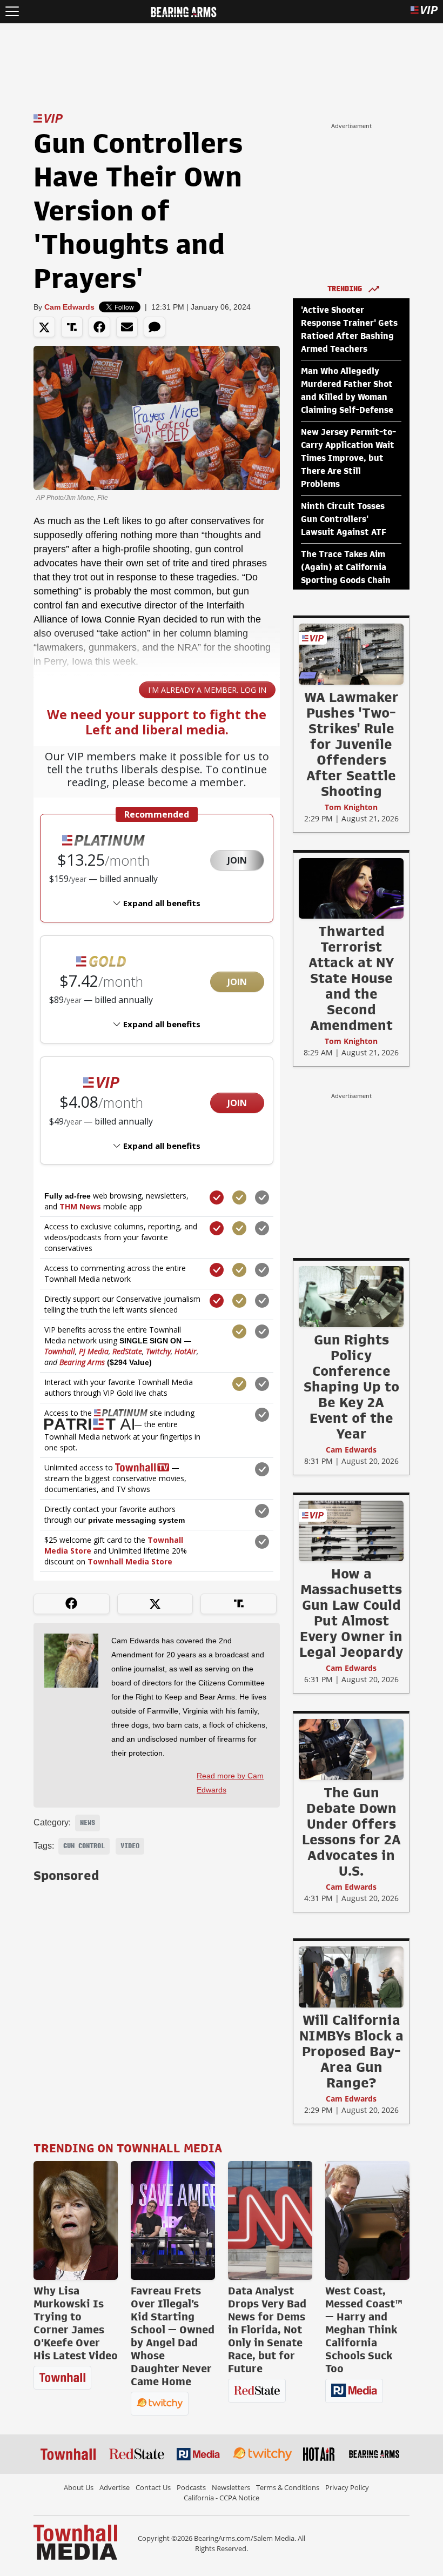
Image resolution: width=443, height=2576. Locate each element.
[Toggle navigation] (12, 12)
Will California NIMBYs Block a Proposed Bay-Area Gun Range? (351, 2051)
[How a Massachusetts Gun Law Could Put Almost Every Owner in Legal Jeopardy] (351, 1530)
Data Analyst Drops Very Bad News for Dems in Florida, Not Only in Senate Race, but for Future (267, 2330)
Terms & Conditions (288, 2487)
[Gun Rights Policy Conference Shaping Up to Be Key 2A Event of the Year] (351, 1296)
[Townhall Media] (75, 2541)
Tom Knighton (351, 807)
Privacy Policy (347, 2487)
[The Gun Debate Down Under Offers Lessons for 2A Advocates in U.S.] (351, 1749)
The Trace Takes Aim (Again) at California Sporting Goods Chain (346, 567)
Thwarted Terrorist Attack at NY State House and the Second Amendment (351, 978)
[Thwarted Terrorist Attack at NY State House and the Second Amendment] (351, 888)
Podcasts (191, 2487)
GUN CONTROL (84, 1846)
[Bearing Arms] (183, 11)
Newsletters (231, 2487)
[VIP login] (424, 12)
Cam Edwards (69, 307)
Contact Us (153, 2487)
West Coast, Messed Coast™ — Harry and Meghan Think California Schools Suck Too (364, 2330)
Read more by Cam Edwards (230, 1783)
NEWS (88, 1823)
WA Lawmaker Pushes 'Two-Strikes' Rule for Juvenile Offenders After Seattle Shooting (351, 744)
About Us (79, 2487)
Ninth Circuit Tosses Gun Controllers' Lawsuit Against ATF (344, 519)
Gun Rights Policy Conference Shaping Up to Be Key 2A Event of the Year (351, 1387)
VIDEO (130, 1846)
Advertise (115, 2487)
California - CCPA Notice (222, 2498)
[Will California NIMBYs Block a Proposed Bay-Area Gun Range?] (351, 1977)
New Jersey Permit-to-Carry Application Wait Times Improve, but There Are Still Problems (348, 458)
